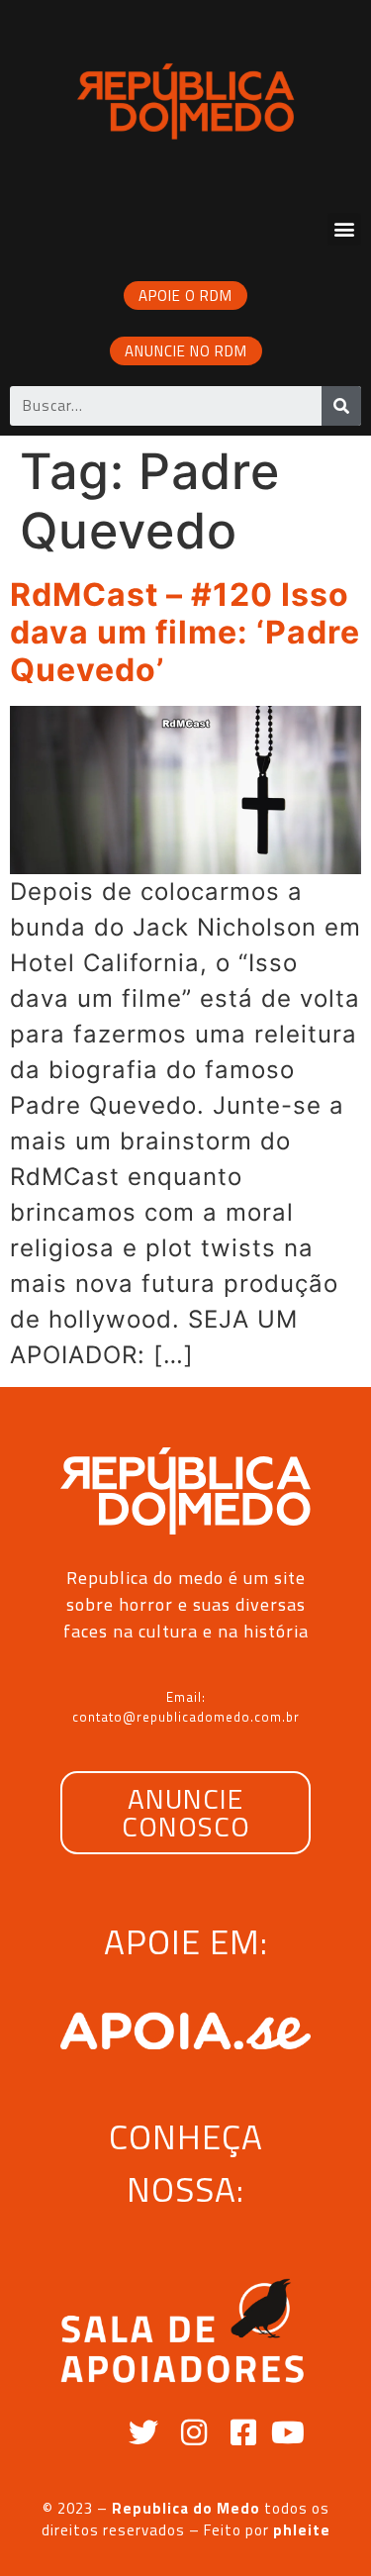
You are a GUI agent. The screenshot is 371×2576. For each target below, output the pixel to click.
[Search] (341, 406)
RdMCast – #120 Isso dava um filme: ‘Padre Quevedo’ (185, 633)
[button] (344, 229)
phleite (302, 2530)
